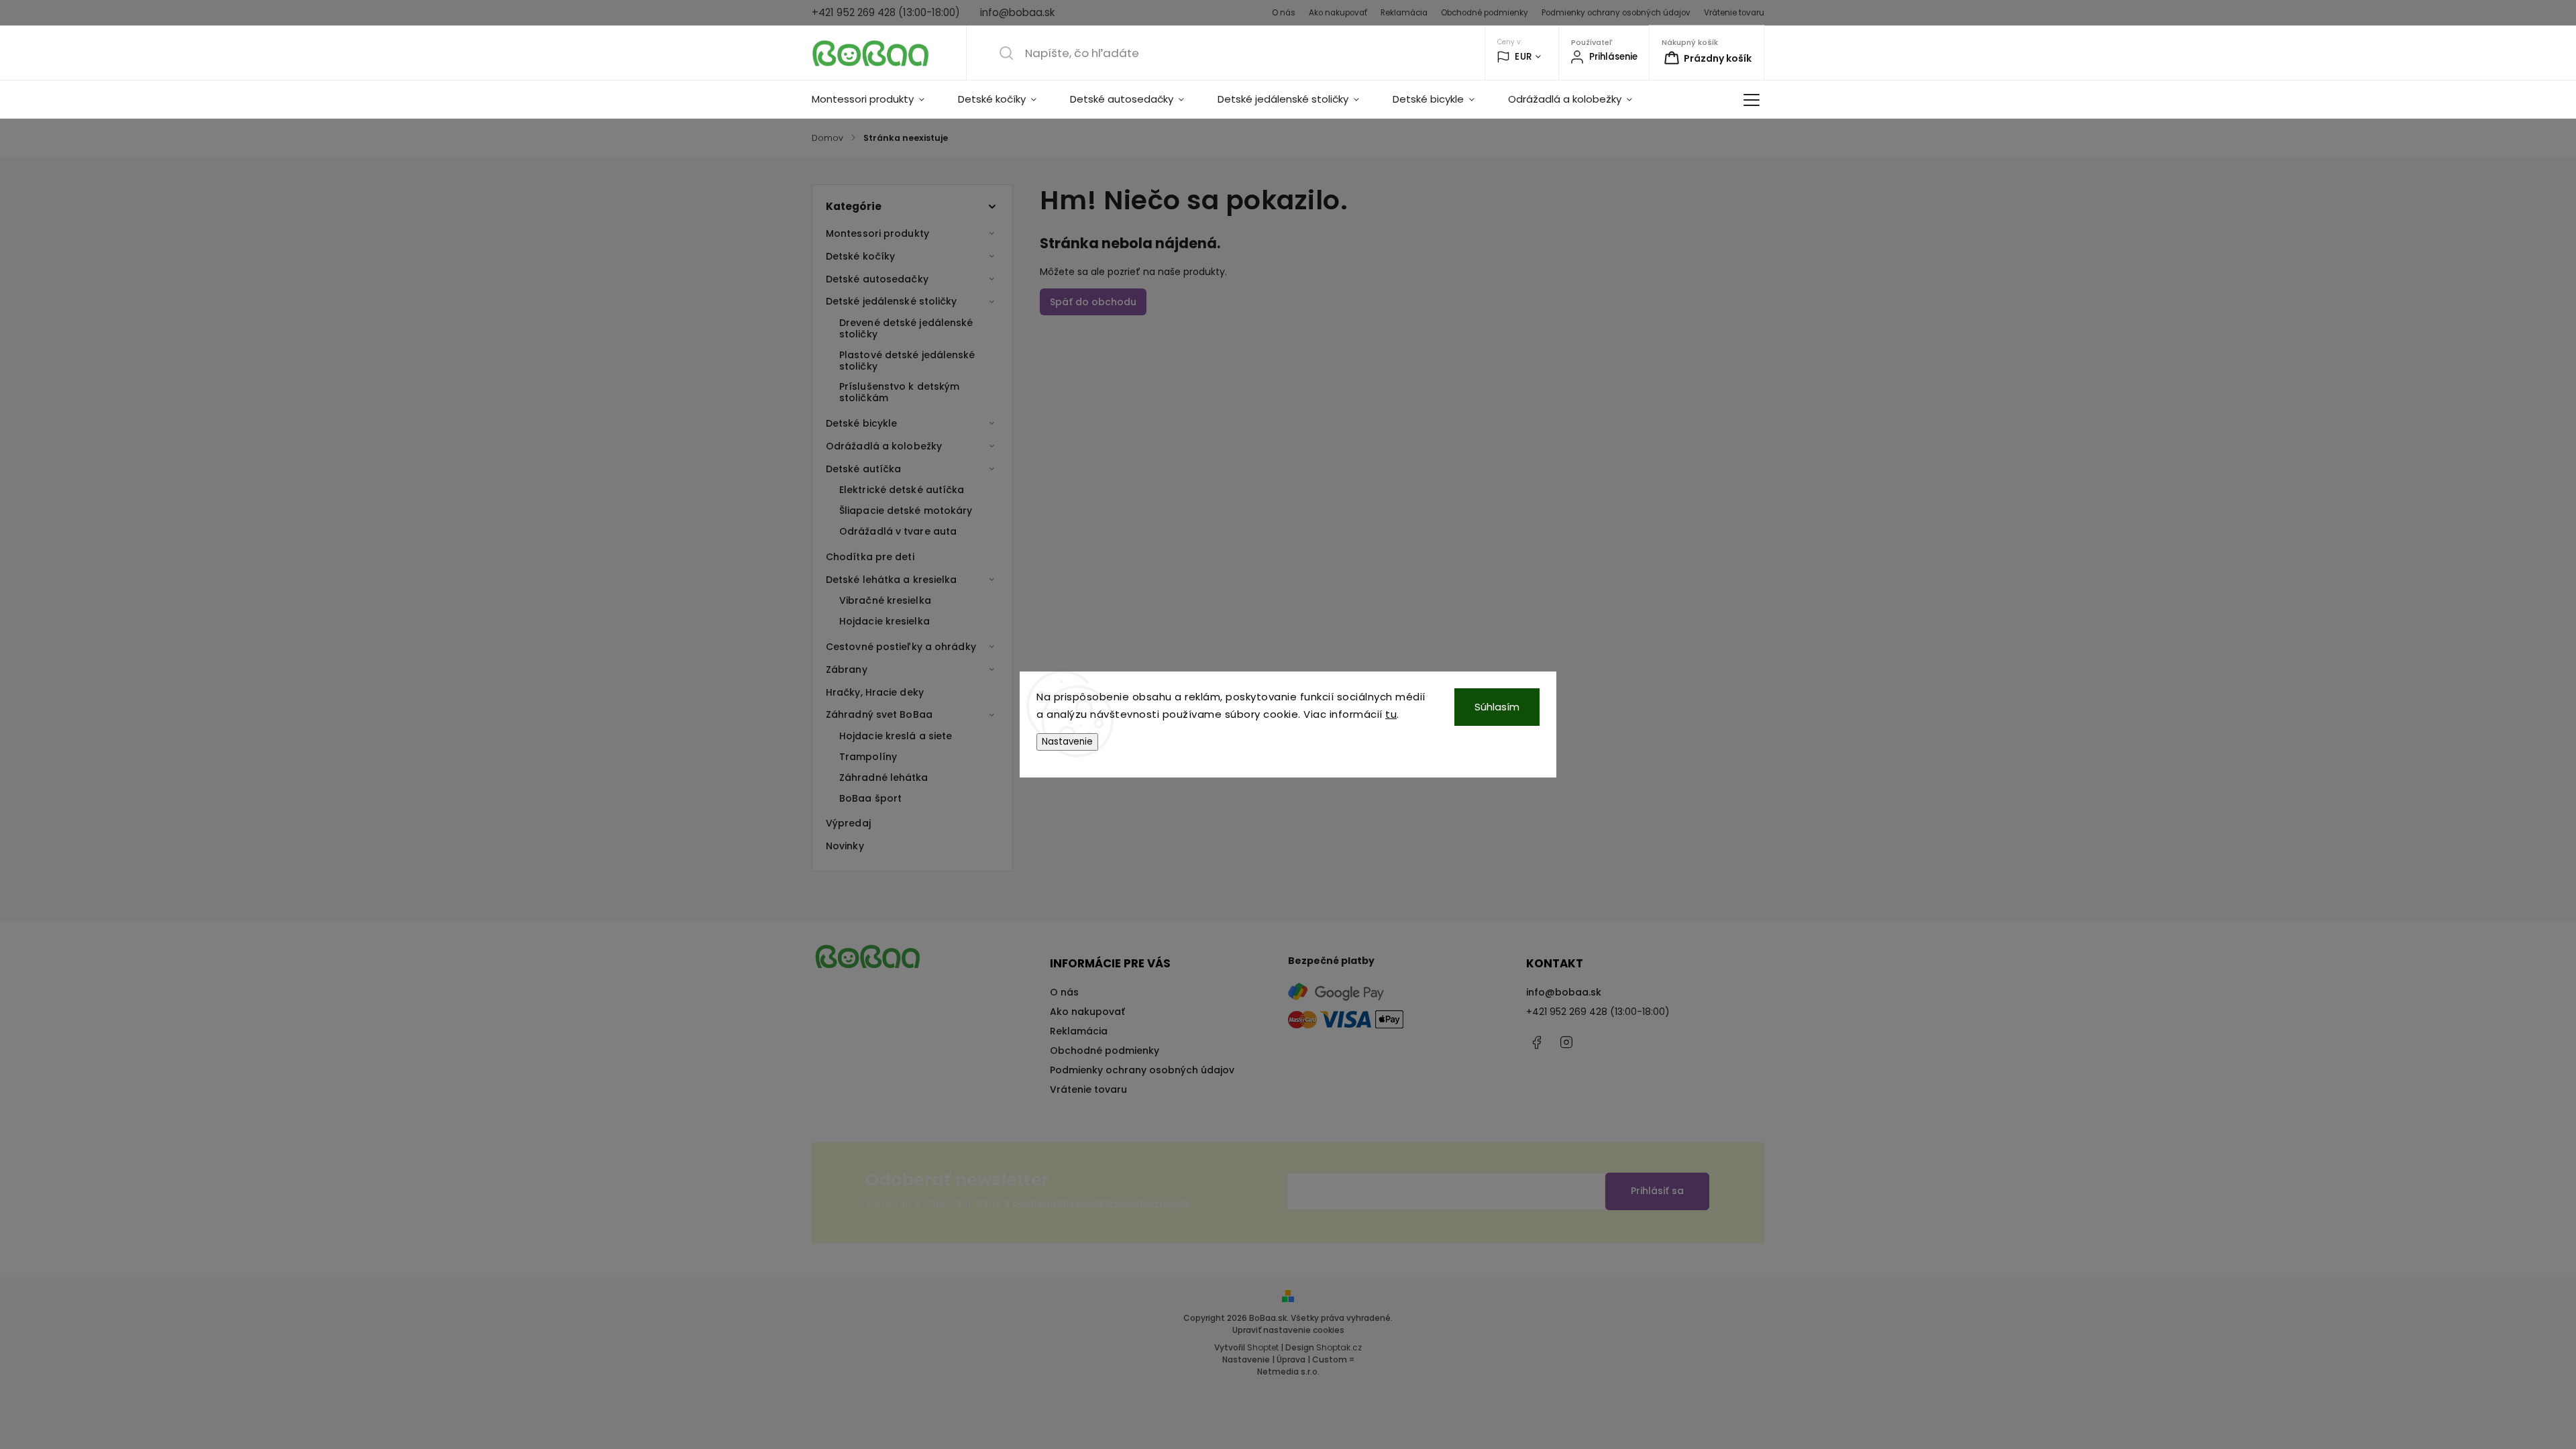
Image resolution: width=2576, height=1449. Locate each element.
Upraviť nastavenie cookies (1288, 1330)
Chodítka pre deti (870, 557)
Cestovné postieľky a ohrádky (901, 647)
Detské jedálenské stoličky (892, 301)
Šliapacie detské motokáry (906, 511)
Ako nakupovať (1338, 13)
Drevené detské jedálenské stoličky (906, 328)
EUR (1523, 57)
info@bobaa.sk (1564, 992)
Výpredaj (848, 823)
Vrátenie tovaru (1734, 13)
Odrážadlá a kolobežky (884, 446)
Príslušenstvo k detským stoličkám (899, 392)
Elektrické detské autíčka (902, 490)
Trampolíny (868, 757)
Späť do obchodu (1093, 302)
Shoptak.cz (1339, 1347)
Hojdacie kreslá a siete (896, 736)
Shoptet (1263, 1347)
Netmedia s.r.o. (1288, 1372)
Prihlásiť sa (1657, 1191)
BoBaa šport (870, 798)
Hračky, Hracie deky (875, 692)
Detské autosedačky (877, 279)
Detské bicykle (861, 423)
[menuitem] (876, 99)
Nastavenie (1067, 742)
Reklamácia (1404, 13)
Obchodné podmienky (1485, 13)
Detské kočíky (860, 256)
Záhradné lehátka (884, 777)
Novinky (845, 846)
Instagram (1566, 1042)
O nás (1284, 13)
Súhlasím (1497, 707)
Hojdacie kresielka (884, 621)
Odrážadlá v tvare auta (898, 531)
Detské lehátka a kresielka (892, 580)
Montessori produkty (877, 233)
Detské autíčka (863, 469)
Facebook (1536, 1042)
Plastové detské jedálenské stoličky (907, 361)
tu (1391, 714)
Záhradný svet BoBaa (879, 714)
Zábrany (847, 669)
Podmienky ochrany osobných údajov (1616, 13)
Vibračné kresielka (885, 600)
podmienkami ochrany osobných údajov (1102, 1203)
